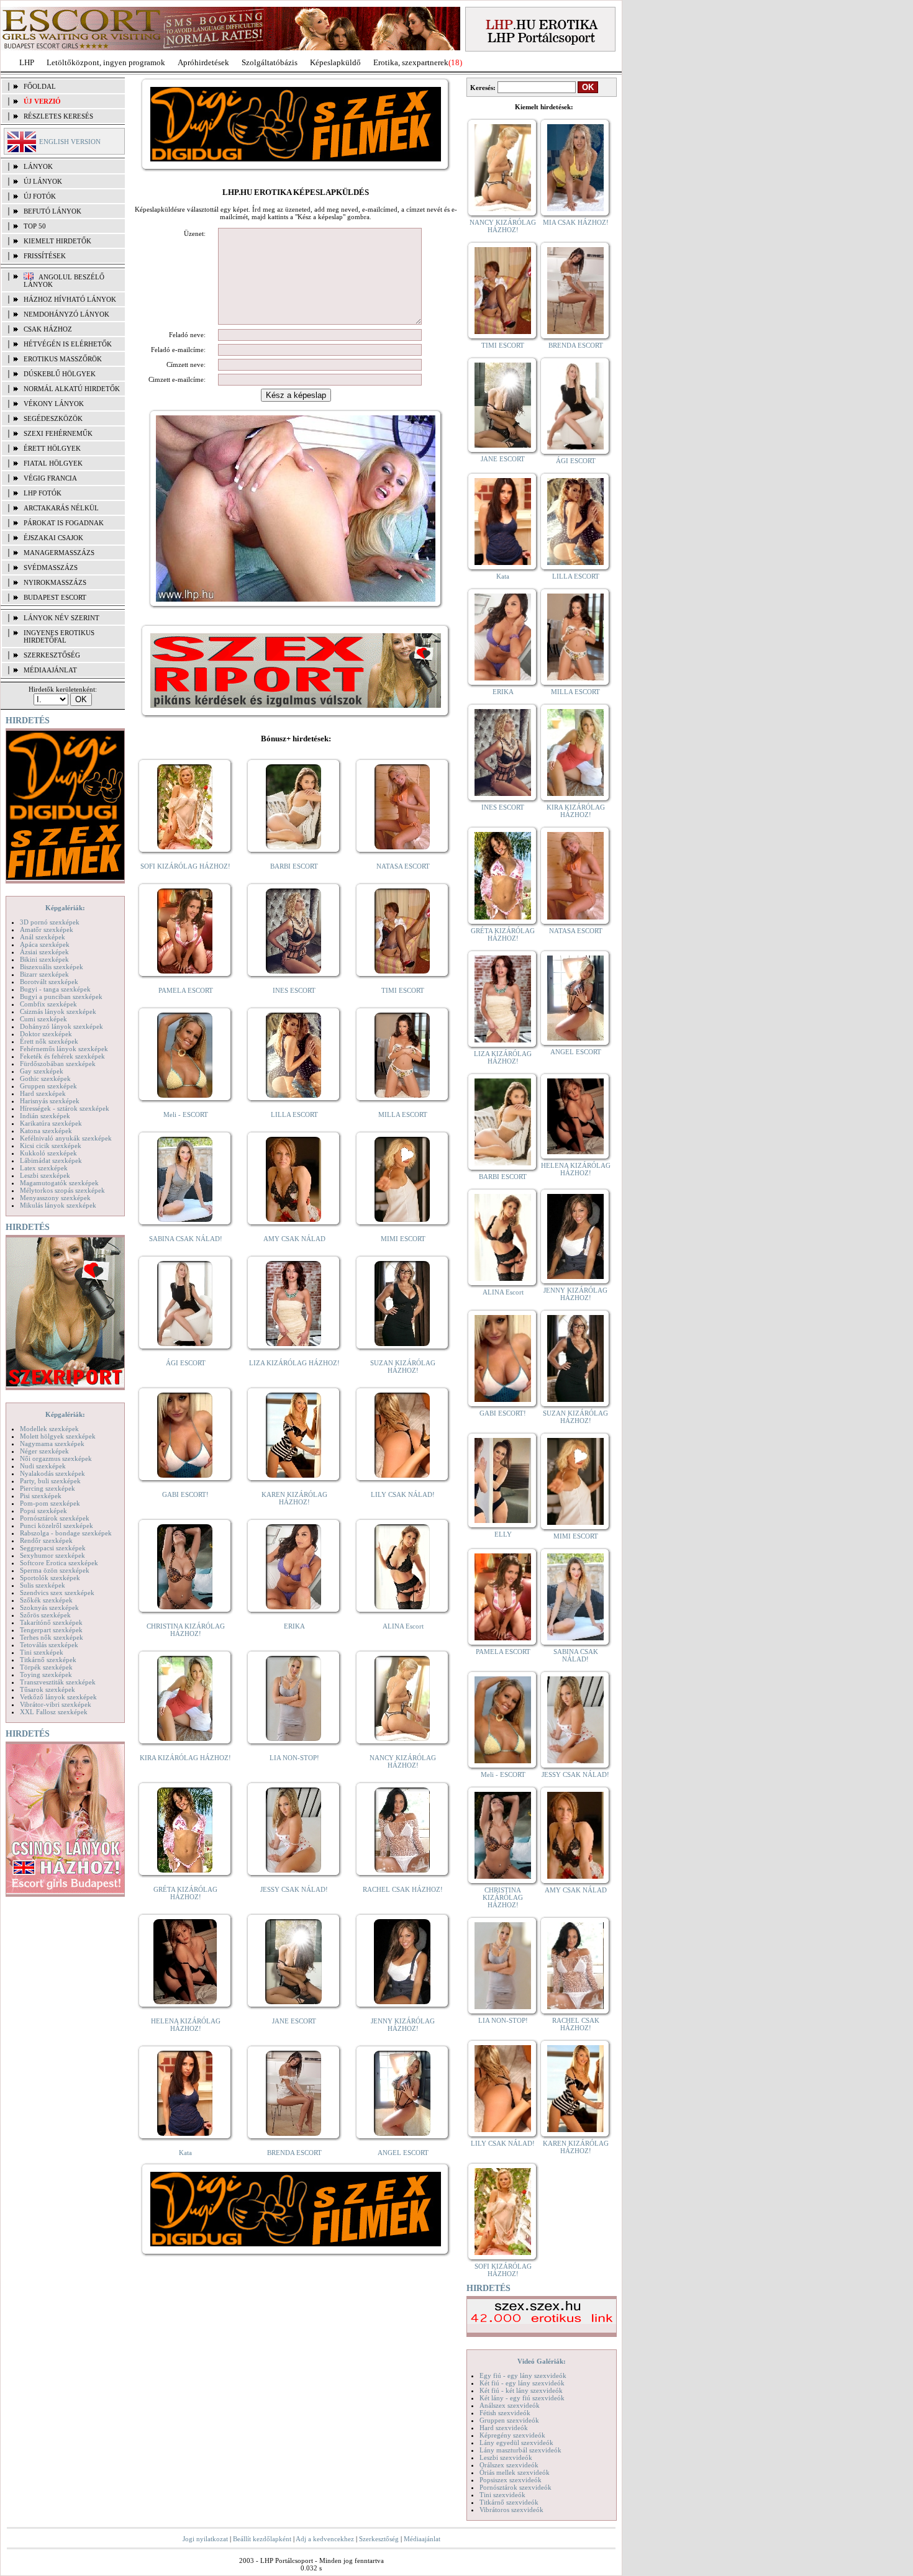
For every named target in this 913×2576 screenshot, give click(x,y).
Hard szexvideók (504, 2428)
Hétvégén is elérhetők (68, 344)
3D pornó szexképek (50, 922)
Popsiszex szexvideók (511, 2480)
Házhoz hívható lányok (70, 299)
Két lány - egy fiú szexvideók (522, 2398)
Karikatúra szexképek (51, 1123)
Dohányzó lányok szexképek (61, 1026)
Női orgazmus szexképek (56, 1458)
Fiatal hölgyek (53, 463)
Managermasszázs (59, 553)
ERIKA (294, 1626)
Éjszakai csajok (53, 538)
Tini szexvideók (502, 2495)
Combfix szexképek (48, 1004)
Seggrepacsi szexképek (53, 1548)
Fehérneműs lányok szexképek (64, 1049)
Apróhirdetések (203, 62)
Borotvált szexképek (49, 982)
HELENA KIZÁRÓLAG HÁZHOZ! (186, 2025)
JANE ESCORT (294, 2021)
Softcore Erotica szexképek (59, 1563)
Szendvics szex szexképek (57, 1593)
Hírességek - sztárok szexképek (65, 1108)
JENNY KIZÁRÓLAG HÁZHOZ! (403, 2025)
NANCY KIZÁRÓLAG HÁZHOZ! (403, 1761)
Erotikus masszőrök (63, 359)
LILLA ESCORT (294, 1114)
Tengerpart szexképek (51, 1630)
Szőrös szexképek (45, 1615)
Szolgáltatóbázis (270, 62)
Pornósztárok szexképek (55, 1518)
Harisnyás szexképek (50, 1101)
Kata (185, 2153)
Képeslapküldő (335, 62)
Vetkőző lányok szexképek (58, 1697)
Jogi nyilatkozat (205, 2539)
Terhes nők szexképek (52, 1637)
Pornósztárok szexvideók (516, 2487)
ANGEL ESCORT (403, 2153)
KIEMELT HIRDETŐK (57, 241)
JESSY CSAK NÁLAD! (294, 1889)
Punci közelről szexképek (57, 1525)
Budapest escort (55, 597)
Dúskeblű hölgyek (60, 374)
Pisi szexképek (41, 1496)
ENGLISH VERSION (70, 142)
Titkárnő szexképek (48, 1660)
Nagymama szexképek (52, 1444)
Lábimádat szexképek (51, 1160)
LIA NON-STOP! (294, 1758)
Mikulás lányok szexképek (58, 1205)
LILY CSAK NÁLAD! (403, 1494)
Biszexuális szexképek (52, 967)
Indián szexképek (45, 1116)
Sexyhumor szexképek (52, 1555)
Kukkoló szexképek (48, 1153)
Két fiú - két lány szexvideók (521, 2390)
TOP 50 (35, 226)
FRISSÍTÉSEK (45, 256)
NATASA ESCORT (403, 866)
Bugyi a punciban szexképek (61, 997)
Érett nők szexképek (49, 1041)
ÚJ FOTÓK (40, 196)
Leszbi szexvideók (506, 2457)
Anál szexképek (43, 937)
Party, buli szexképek (50, 1481)
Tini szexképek (42, 1652)
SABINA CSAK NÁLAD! (186, 1239)
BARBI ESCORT (294, 866)
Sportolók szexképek (50, 1578)
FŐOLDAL (40, 86)
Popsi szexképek (43, 1511)
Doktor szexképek (46, 1034)
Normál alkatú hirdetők (72, 389)
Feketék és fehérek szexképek (62, 1056)
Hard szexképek (43, 1093)
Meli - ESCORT (186, 1114)
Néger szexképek (44, 1451)
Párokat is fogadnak (64, 523)
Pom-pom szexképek (50, 1503)
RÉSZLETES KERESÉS (58, 116)
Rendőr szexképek (46, 1540)
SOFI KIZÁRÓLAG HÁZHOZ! (185, 866)
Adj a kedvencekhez (325, 2539)
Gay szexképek (42, 1071)
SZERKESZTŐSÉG (52, 655)
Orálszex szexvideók (509, 2465)
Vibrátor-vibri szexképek (56, 1704)
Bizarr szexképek (44, 974)
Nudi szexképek (43, 1466)
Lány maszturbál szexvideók (520, 2450)
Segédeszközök (53, 418)
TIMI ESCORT (403, 990)
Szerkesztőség (379, 2539)
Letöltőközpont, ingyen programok (106, 62)
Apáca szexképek (45, 944)
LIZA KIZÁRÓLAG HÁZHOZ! (294, 1363)
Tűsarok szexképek (48, 1689)
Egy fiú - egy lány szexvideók (523, 2375)
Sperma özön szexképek (55, 1570)
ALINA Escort (403, 1626)
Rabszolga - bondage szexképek (66, 1533)
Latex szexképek (44, 1168)
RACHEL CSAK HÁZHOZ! (403, 1889)
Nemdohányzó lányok (66, 314)
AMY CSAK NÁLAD (294, 1239)
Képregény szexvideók (512, 2435)
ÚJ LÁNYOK (43, 181)
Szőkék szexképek (46, 1600)
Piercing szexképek (48, 1488)
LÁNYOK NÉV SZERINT (61, 618)
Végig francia (50, 478)
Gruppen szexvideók (509, 2420)
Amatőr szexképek (47, 929)
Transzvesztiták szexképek (58, 1682)
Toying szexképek (46, 1674)
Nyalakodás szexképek (52, 1473)
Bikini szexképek (44, 959)
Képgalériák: (65, 908)
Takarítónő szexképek (51, 1622)
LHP (27, 62)
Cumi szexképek (43, 1019)
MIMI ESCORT (403, 1239)
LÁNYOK (38, 166)
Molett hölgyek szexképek (58, 1436)
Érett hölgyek (52, 448)
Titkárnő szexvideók (509, 2502)
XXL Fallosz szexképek (54, 1712)
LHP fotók (43, 493)
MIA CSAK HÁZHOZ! (576, 222)
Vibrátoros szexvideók (511, 2510)
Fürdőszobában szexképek (58, 1064)
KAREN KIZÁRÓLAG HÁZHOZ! (294, 1498)
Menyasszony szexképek (55, 1198)
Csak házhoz (48, 329)
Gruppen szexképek (48, 1086)
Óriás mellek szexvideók (515, 2472)
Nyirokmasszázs (55, 582)
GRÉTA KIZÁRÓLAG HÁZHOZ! (185, 1893)
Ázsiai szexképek (44, 952)
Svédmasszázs (51, 567)
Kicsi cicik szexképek (51, 1146)
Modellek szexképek (49, 1429)
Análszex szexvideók (510, 2405)
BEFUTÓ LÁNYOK (52, 211)
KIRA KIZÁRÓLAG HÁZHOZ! (185, 1758)
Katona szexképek (46, 1131)
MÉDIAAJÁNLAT (50, 670)
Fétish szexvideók (505, 2413)
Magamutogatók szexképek (59, 1183)
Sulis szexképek (43, 1585)
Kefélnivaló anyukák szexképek (66, 1138)
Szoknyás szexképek (49, 1607)
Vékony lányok (54, 404)
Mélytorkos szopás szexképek (62, 1190)
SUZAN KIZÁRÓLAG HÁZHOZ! (403, 1367)
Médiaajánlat (422, 2539)
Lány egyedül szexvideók (516, 2443)
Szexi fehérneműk (58, 433)
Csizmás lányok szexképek (58, 1011)
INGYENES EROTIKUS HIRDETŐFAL (59, 636)
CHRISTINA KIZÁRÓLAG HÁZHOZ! (186, 1630)
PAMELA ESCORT (186, 990)
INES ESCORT (294, 990)
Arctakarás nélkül (61, 508)
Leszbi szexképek (45, 1175)
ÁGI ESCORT (186, 1363)
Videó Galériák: (542, 2361)
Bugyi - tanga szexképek (55, 989)
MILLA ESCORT (403, 1114)
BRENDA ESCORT (294, 2153)
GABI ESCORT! (185, 1494)
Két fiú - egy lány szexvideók (522, 2383)
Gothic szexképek (45, 1078)
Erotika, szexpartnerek (411, 62)
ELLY (503, 1534)
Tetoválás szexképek (49, 1645)
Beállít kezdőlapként (262, 2539)
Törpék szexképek (46, 1667)
